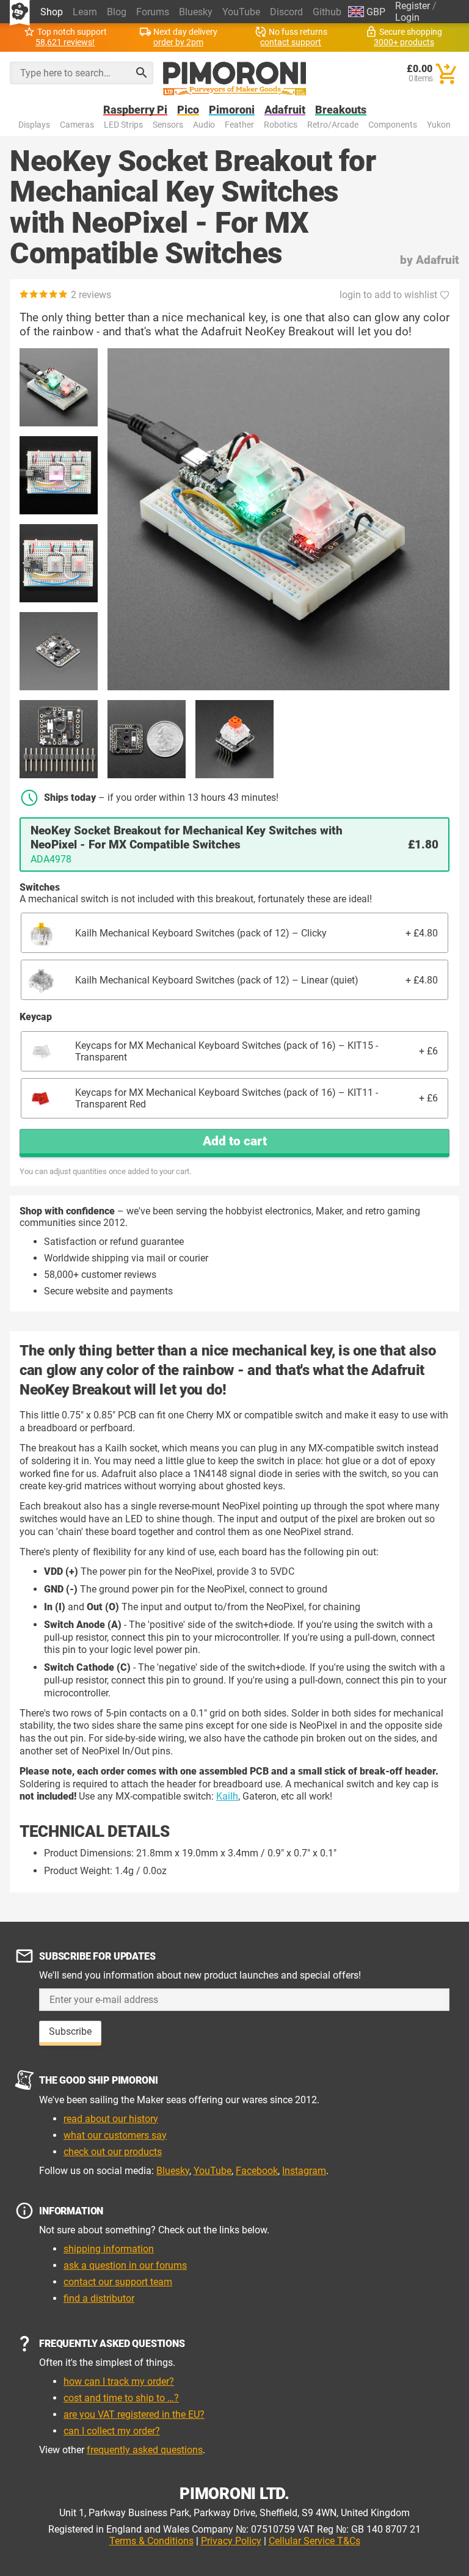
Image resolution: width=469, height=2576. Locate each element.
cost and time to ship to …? (121, 2398)
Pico (188, 110)
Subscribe (70, 2031)
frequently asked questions (145, 2450)
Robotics (281, 125)
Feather (239, 125)
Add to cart (235, 1141)
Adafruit (285, 110)
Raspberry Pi (135, 110)
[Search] (142, 73)
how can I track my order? (119, 2381)
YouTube (241, 12)
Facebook (257, 2171)
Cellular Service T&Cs (314, 2541)
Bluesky (196, 12)
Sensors (168, 125)
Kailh (227, 1796)
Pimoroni (232, 110)
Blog (117, 12)
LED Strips (123, 125)
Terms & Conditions (151, 2541)
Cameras (77, 125)
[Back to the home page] (235, 79)
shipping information (109, 2249)
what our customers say (115, 2135)
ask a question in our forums (125, 2265)
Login (407, 17)
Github (327, 12)
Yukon (439, 125)
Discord (286, 12)
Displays (34, 125)
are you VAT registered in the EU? (134, 2414)
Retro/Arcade (333, 125)
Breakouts (341, 110)
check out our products (113, 2152)
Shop (52, 12)
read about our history (111, 2119)
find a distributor (99, 2298)
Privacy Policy (231, 2541)
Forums (153, 12)
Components (393, 125)
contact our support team (118, 2282)
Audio (204, 125)
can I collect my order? (112, 2431)
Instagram (304, 2171)
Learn (85, 12)
